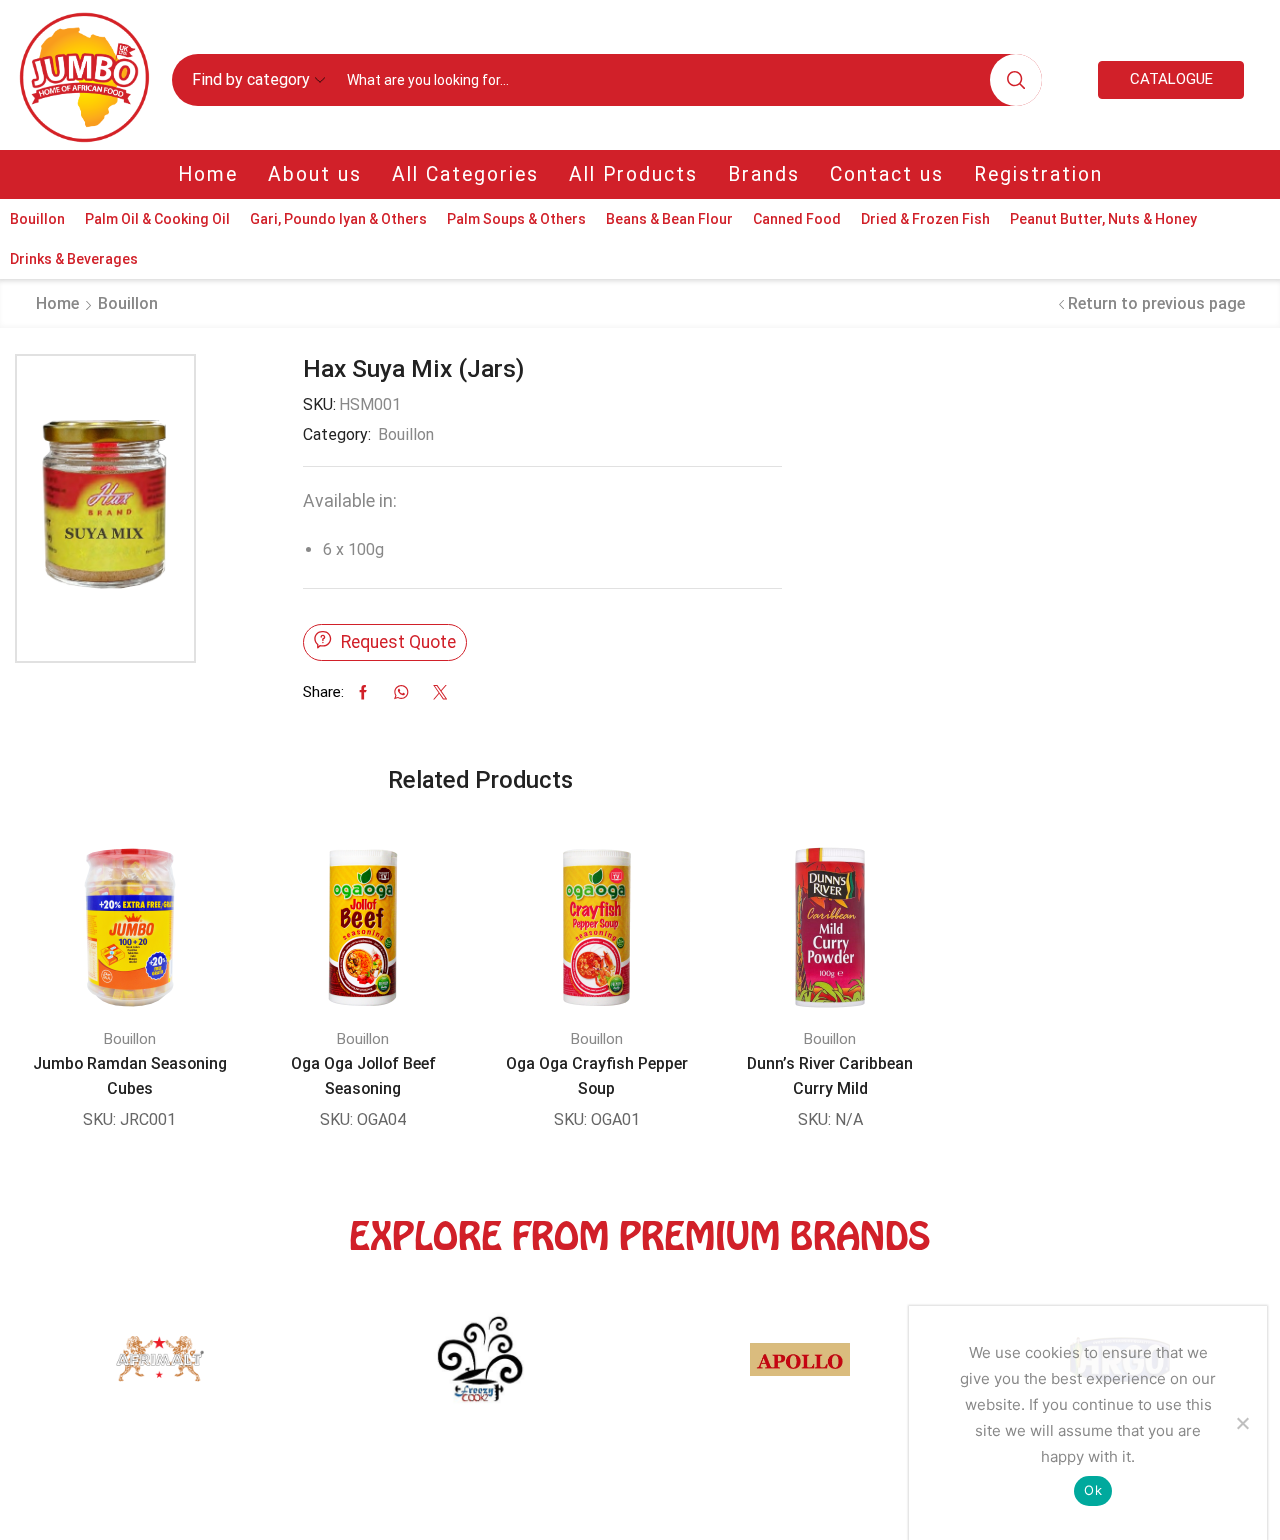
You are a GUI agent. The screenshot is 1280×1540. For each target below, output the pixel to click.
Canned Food (797, 219)
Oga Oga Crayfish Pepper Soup (597, 1076)
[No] (1242, 1423)
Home (208, 174)
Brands (764, 174)
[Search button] (1016, 80)
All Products (633, 174)
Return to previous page (1156, 303)
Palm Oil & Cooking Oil (157, 219)
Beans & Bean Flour (669, 219)
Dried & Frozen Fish (925, 219)
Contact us (887, 174)
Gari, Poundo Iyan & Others (338, 219)
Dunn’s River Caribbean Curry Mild (830, 1076)
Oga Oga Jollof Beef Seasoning (363, 1076)
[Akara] (296, 1369)
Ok (1093, 1490)
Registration (1038, 174)
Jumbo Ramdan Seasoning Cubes (130, 1076)
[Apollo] (616, 1369)
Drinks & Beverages (74, 259)
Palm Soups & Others (516, 219)
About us (315, 174)
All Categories (465, 174)
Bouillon (37, 219)
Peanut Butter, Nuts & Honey (1103, 219)
